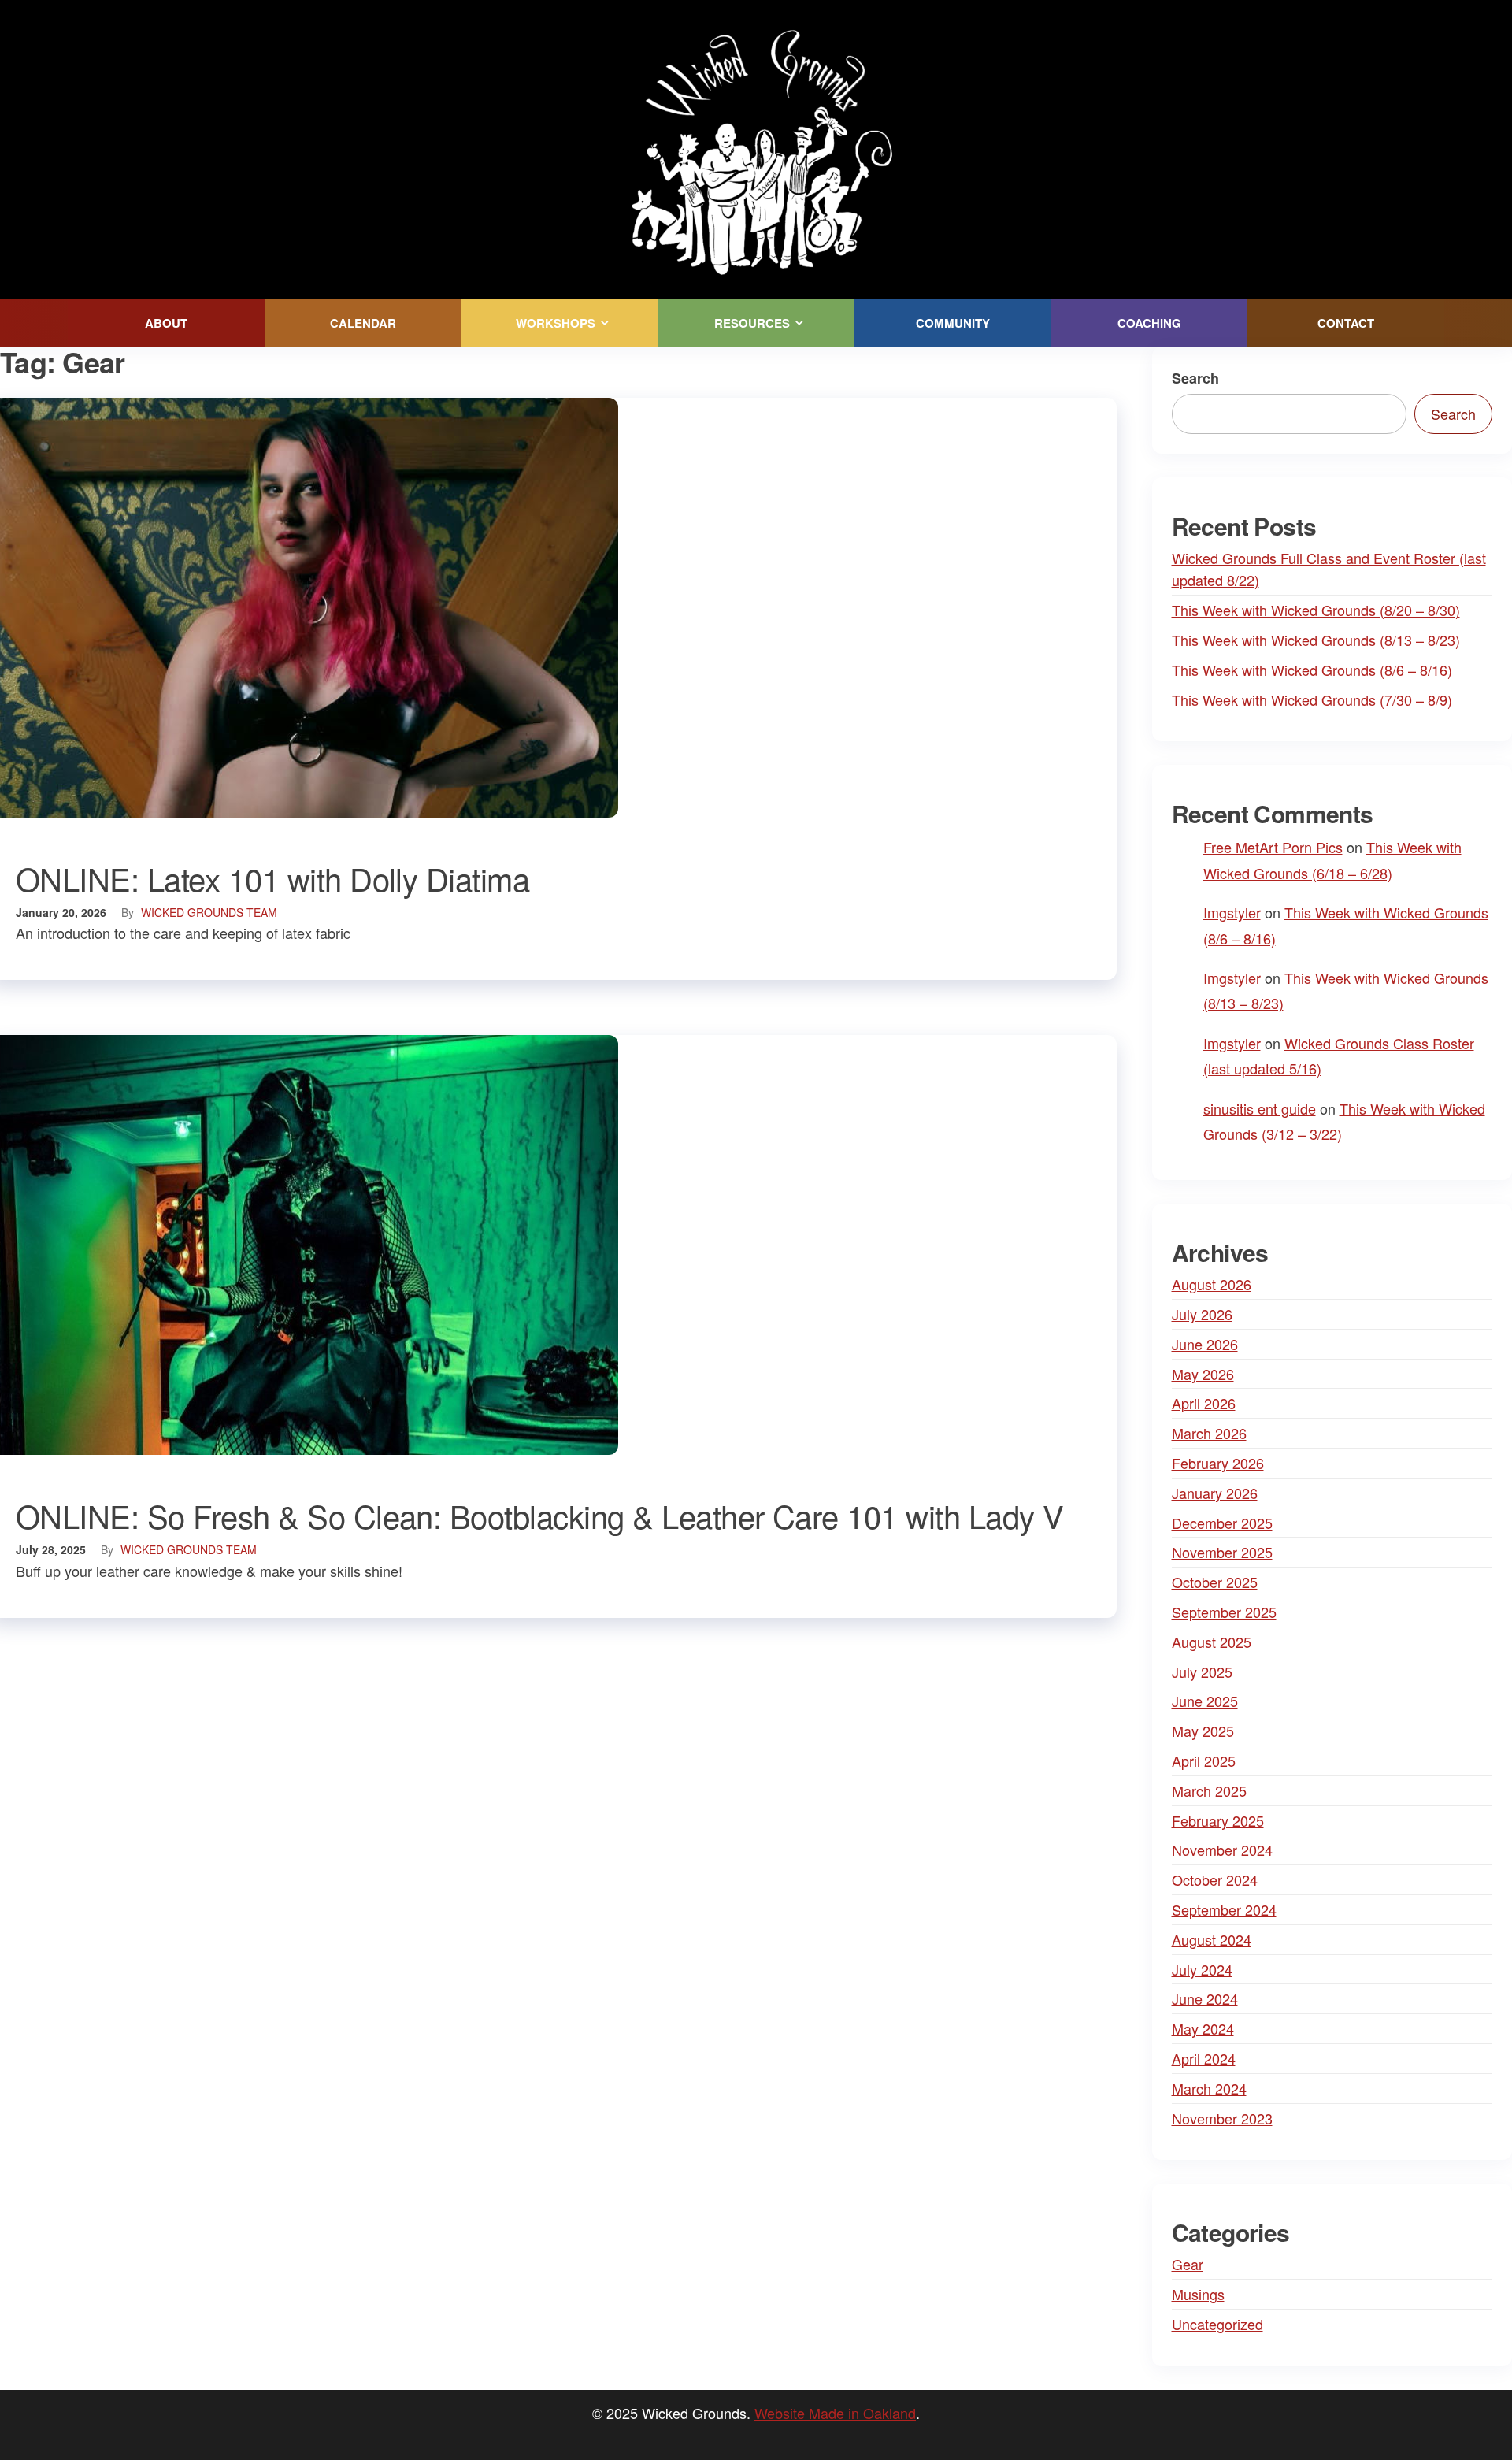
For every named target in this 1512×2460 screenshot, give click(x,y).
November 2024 (1222, 1850)
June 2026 (1205, 1344)
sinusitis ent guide (1260, 1108)
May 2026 (1203, 1374)
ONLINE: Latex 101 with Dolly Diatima (272, 878)
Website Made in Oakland (835, 2413)
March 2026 (1209, 1433)
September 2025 (1224, 1612)
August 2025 (1212, 1642)
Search (1195, 378)
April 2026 (1204, 1403)
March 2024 (1209, 2088)
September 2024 (1224, 1909)
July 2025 (1202, 1672)
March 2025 (1209, 1790)
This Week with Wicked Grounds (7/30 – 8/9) (1312, 699)
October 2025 (1215, 1582)
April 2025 (1204, 1761)
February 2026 (1218, 1463)
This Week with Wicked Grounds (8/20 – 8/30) (1316, 610)
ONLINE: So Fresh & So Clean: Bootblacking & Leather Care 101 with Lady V (540, 1515)
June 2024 (1205, 1998)
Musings (1198, 2294)
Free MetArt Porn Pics (1273, 847)
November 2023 (1222, 2118)
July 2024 (1202, 1969)
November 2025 (1222, 1552)
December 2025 (1222, 1523)
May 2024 (1203, 2028)
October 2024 (1215, 1879)
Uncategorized (1217, 2324)
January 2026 (1215, 1493)
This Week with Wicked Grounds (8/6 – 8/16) (1312, 670)
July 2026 (1202, 1314)
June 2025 (1205, 1701)
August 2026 (1212, 1284)
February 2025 (1218, 1820)
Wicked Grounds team (209, 912)
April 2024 (1204, 2058)
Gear (1188, 2264)
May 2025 (1203, 1731)
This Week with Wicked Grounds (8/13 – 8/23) (1316, 640)
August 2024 (1212, 1939)
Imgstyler (1232, 912)
